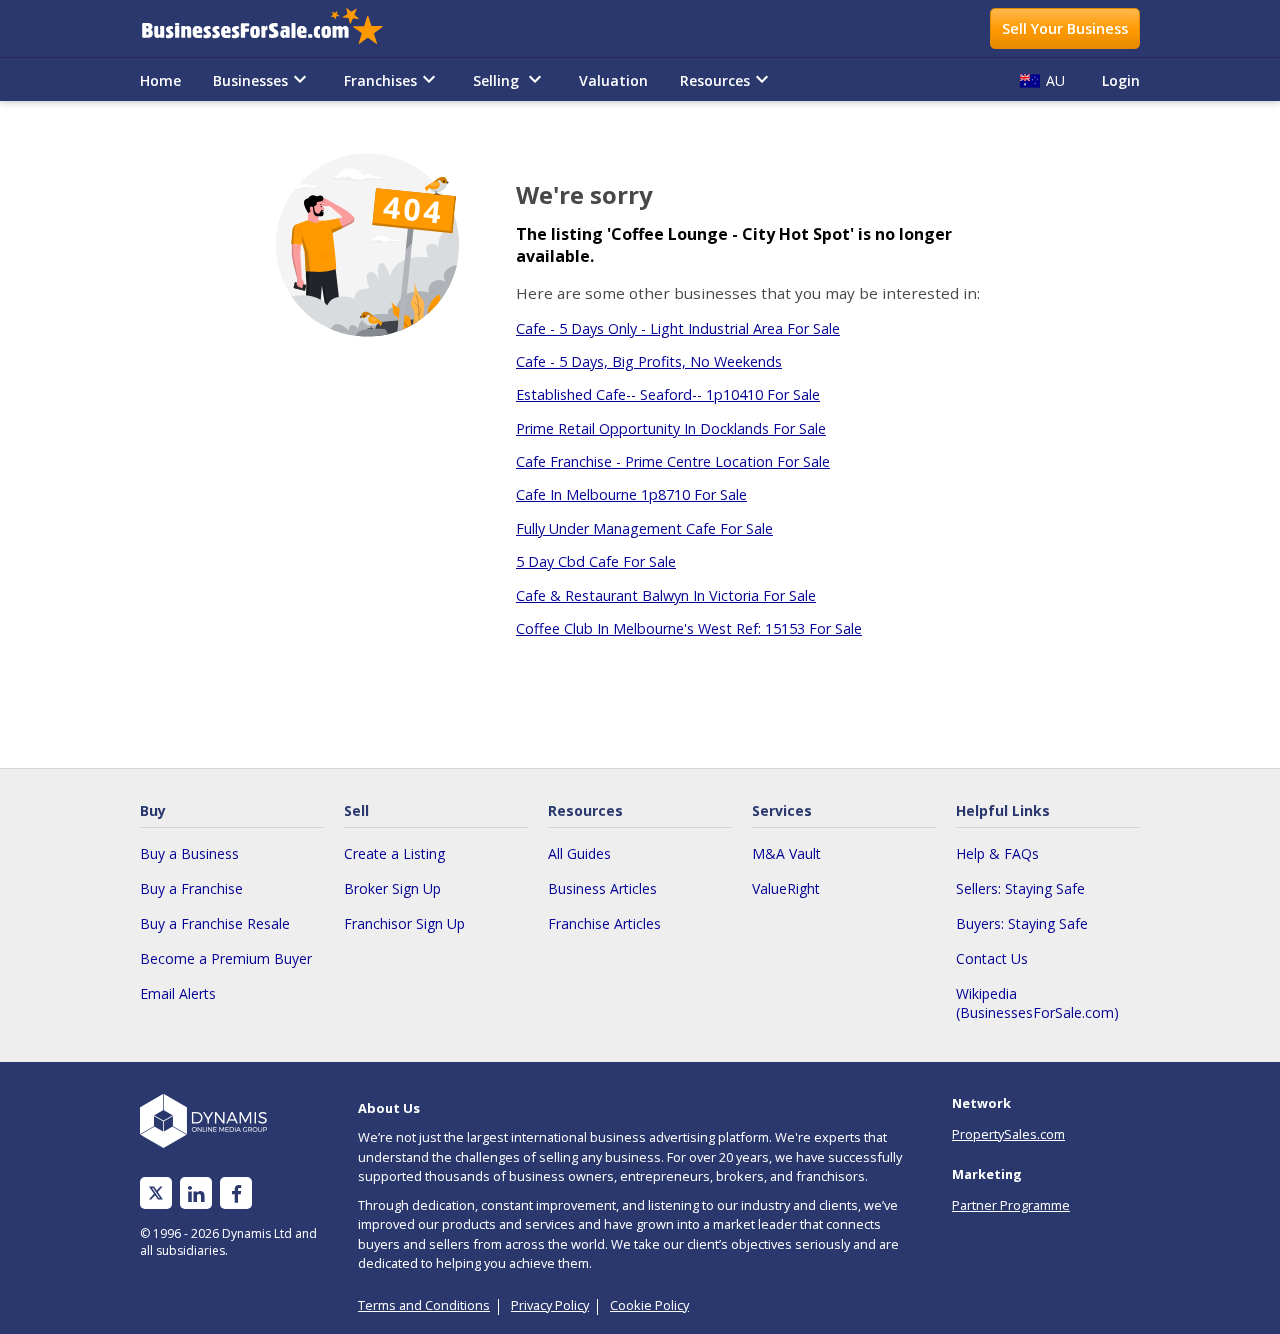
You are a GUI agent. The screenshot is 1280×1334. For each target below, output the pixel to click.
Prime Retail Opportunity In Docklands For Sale (671, 428)
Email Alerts (178, 993)
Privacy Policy (550, 1305)
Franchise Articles (604, 923)
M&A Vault (786, 853)
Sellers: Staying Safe (1020, 888)
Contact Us (992, 958)
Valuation (613, 80)
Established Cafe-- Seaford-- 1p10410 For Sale (668, 394)
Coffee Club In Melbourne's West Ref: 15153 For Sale (689, 628)
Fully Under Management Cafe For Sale (644, 528)
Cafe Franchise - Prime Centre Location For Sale (673, 461)
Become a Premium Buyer (226, 958)
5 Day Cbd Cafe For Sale (596, 561)
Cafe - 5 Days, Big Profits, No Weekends (649, 361)
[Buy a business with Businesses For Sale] (276, 28)
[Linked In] (196, 1193)
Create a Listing (394, 853)
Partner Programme (1011, 1205)
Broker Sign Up (392, 888)
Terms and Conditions (424, 1305)
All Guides (579, 853)
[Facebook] (236, 1193)
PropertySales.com (1008, 1134)
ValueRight (786, 888)
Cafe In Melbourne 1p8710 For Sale (631, 494)
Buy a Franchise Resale (215, 923)
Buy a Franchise (191, 888)
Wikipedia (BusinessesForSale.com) (1037, 1003)
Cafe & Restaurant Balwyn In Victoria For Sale (666, 595)
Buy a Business (189, 853)
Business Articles (602, 888)
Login (1121, 80)
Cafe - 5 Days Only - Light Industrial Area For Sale (678, 328)
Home (160, 80)
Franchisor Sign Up (404, 923)
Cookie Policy (649, 1305)
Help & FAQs (997, 853)
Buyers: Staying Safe (1022, 923)
